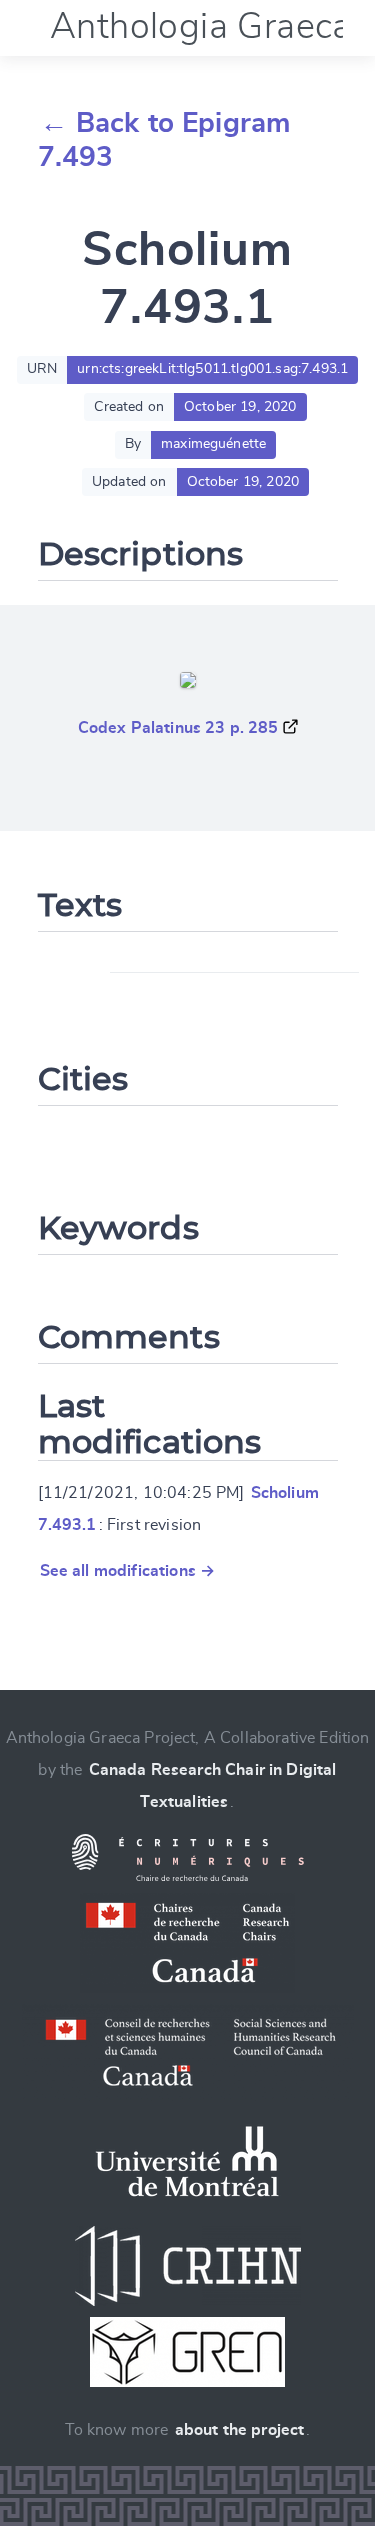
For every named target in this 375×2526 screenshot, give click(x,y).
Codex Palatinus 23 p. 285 (178, 728)
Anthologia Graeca (201, 27)
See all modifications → (128, 1571)
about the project (240, 2430)
